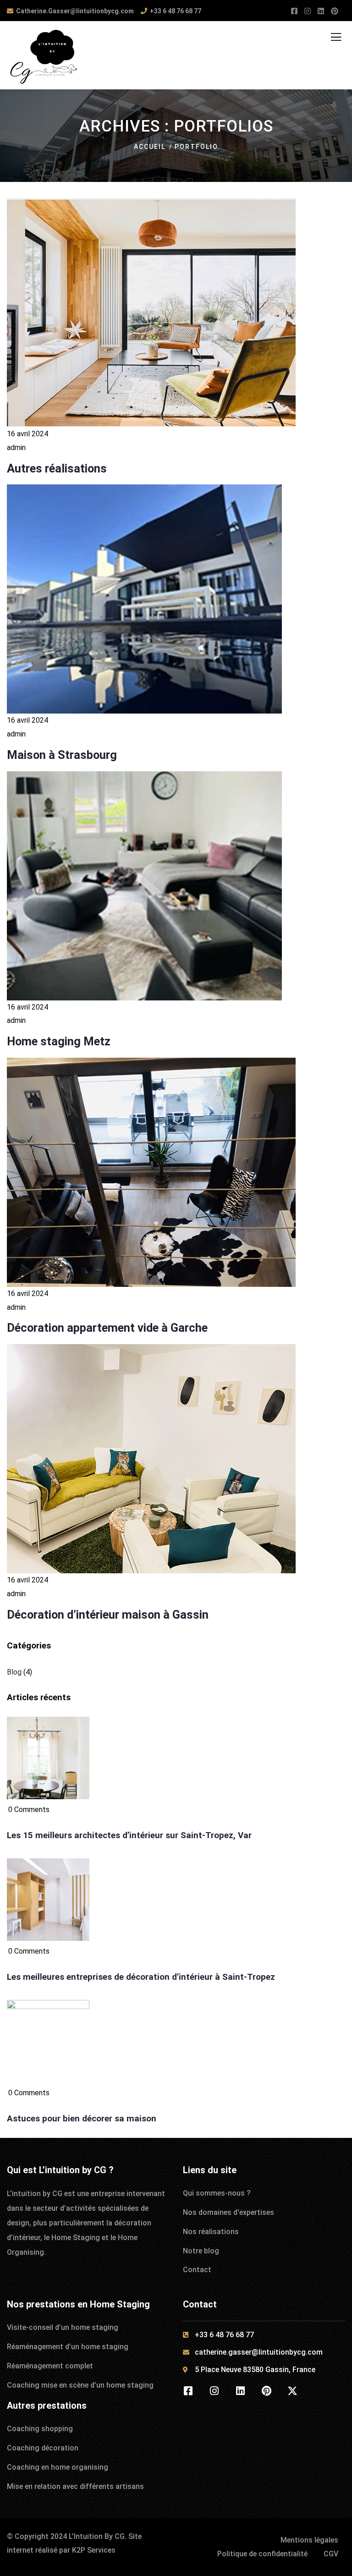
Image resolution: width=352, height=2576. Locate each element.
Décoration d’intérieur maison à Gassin (108, 1615)
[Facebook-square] (188, 2391)
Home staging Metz (59, 1041)
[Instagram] (214, 2391)
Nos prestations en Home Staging (78, 2304)
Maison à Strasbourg (62, 755)
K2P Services (94, 2550)
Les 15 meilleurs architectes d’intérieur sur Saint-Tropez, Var (129, 1835)
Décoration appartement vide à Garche (107, 1328)
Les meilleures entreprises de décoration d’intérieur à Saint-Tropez (141, 1977)
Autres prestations (47, 2406)
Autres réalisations (57, 468)
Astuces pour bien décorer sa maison (82, 2119)
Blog (14, 1672)
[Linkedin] (240, 2391)
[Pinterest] (266, 2391)
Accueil (150, 147)
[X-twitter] (292, 2391)
